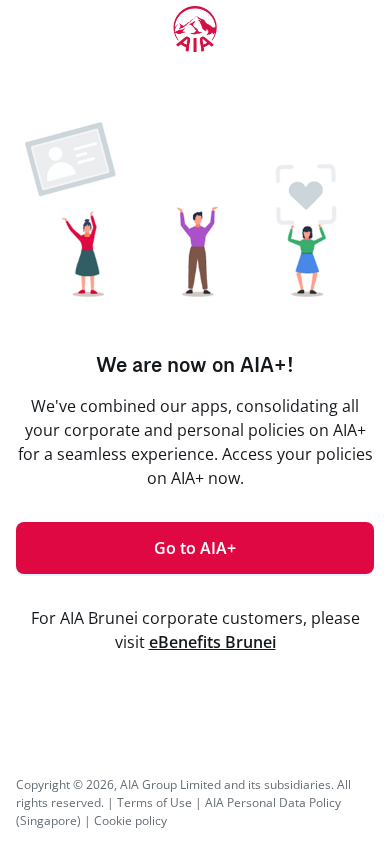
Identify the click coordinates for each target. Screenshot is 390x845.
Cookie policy (130, 820)
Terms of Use (154, 802)
